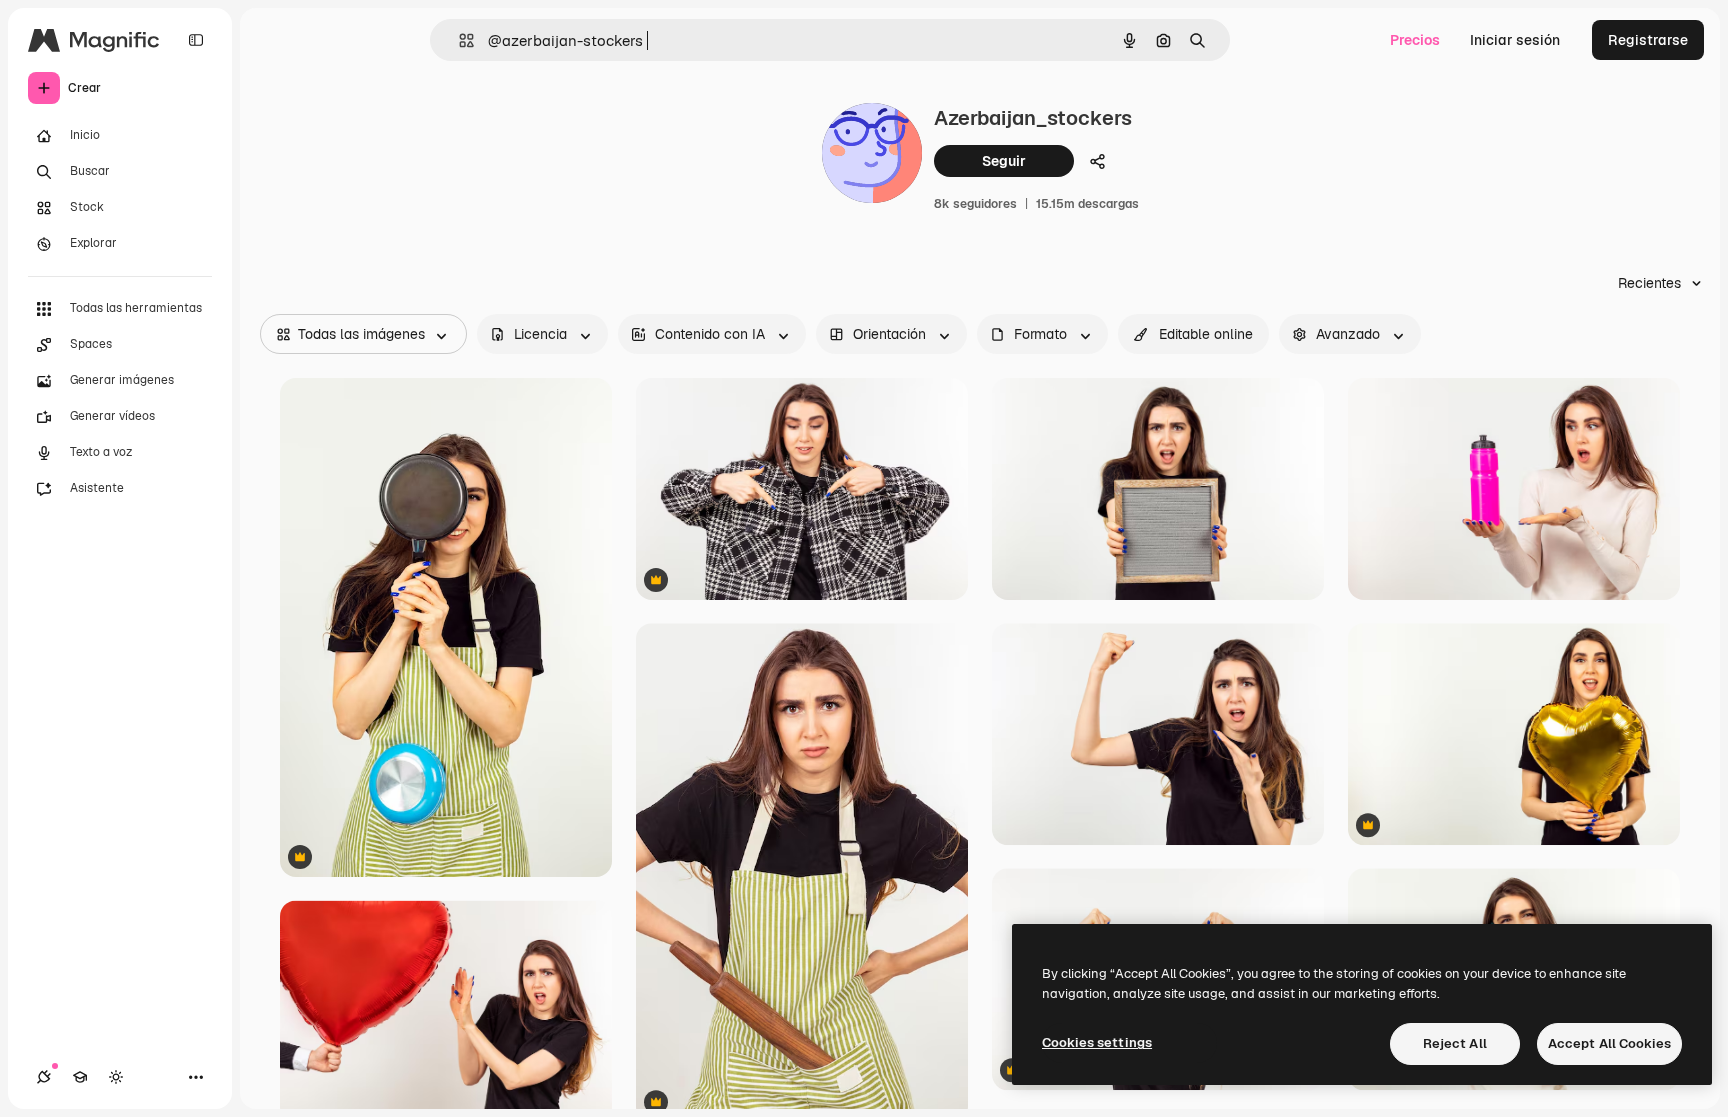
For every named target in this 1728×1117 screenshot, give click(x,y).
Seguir (1004, 161)
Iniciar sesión (1515, 40)
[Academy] (80, 1077)
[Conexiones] (44, 1077)
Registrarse (1648, 40)
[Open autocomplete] (458, 40)
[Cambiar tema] (116, 1077)
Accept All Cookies (1609, 1043)
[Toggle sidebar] (196, 40)
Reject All (1455, 1043)
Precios (1415, 40)
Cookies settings (1097, 1042)
